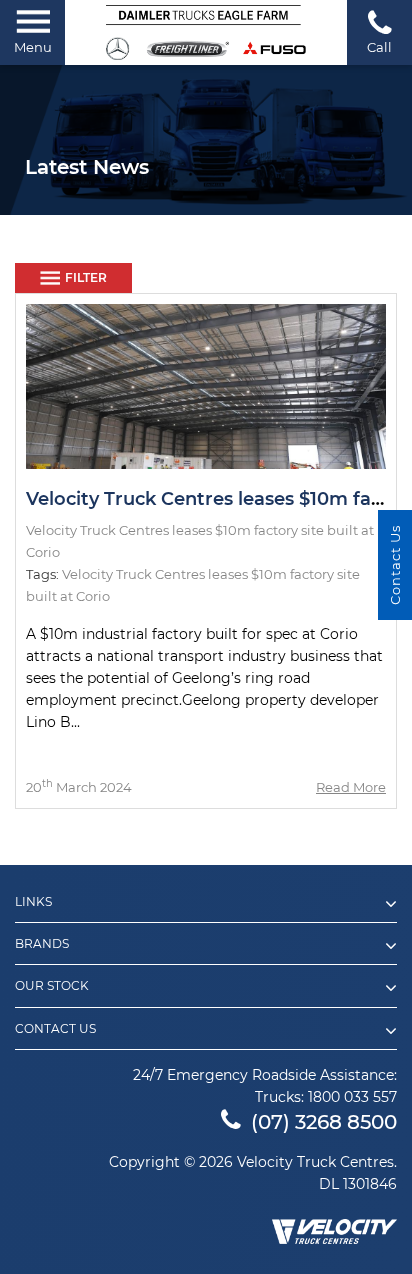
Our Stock (52, 986)
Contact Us (55, 1029)
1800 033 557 (352, 1097)
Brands (42, 944)
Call (379, 47)
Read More (351, 787)
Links (33, 902)
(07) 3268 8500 (324, 1122)
